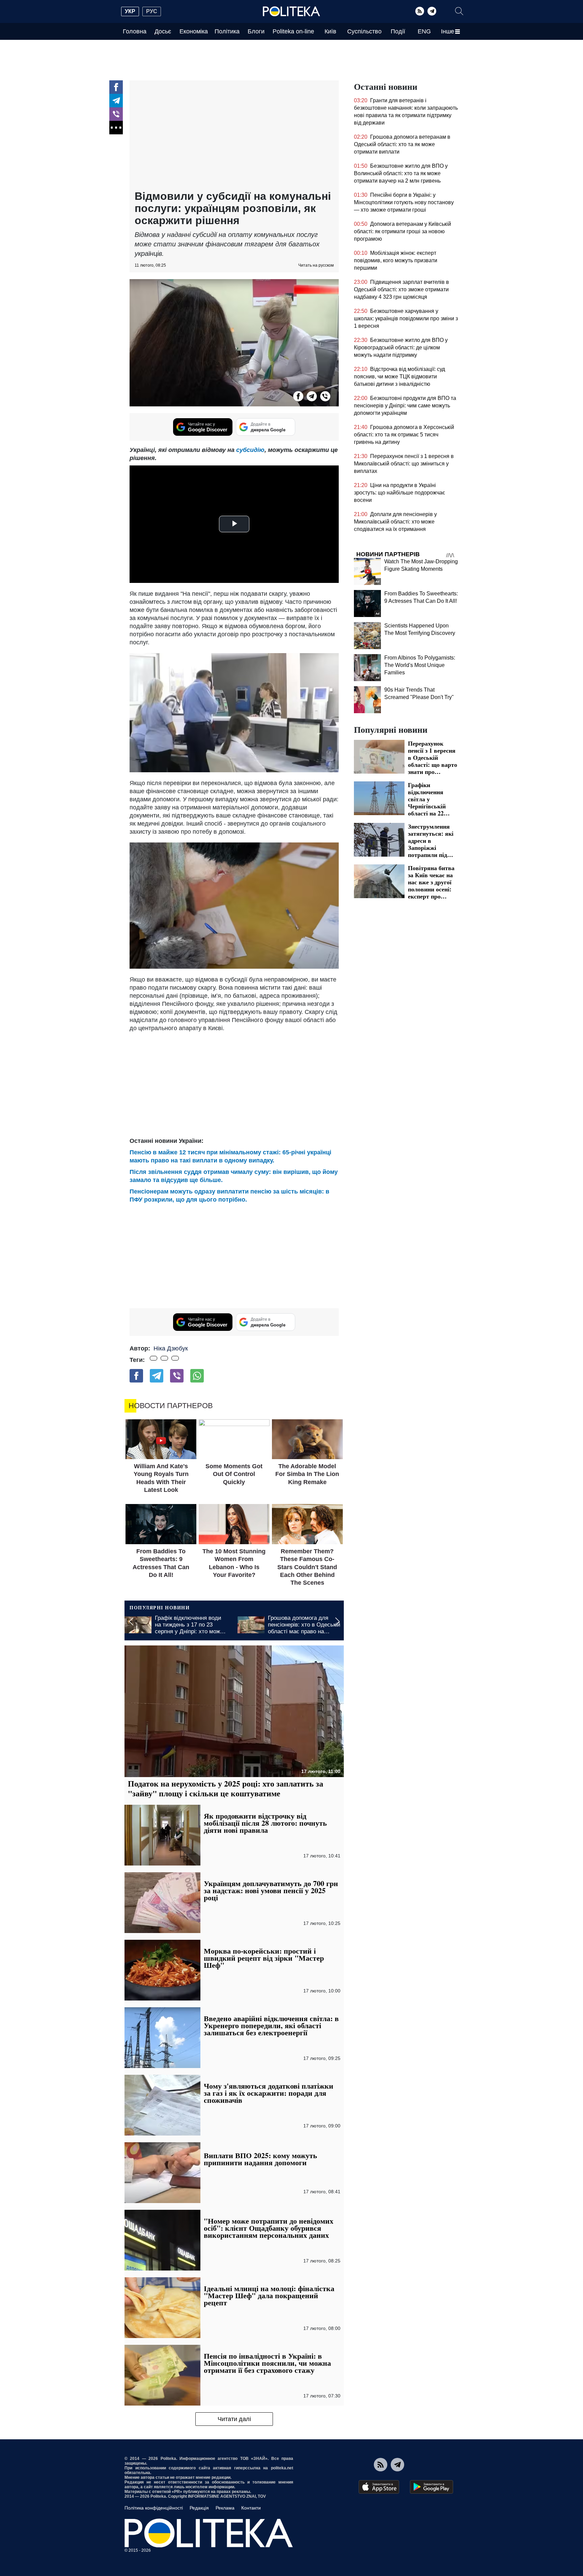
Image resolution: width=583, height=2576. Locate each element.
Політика (227, 31)
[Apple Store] (379, 2487)
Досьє (163, 31)
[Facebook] (116, 87)
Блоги (256, 31)
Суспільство (364, 31)
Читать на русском (316, 265)
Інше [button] (448, 31)
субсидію (250, 450)
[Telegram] (432, 11)
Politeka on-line (293, 31)
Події (398, 31)
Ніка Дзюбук (171, 1348)
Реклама (225, 2508)
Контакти (251, 2508)
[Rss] (420, 11)
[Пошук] (459, 11)
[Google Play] (432, 2487)
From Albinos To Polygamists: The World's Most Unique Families (420, 665)
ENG (424, 31)
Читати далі (234, 2419)
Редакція (199, 2508)
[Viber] (116, 114)
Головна (135, 31)
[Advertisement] (234, 136)
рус (152, 11)
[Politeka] (291, 11)
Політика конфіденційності (154, 2508)
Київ (330, 31)
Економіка (194, 31)
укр (130, 11)
